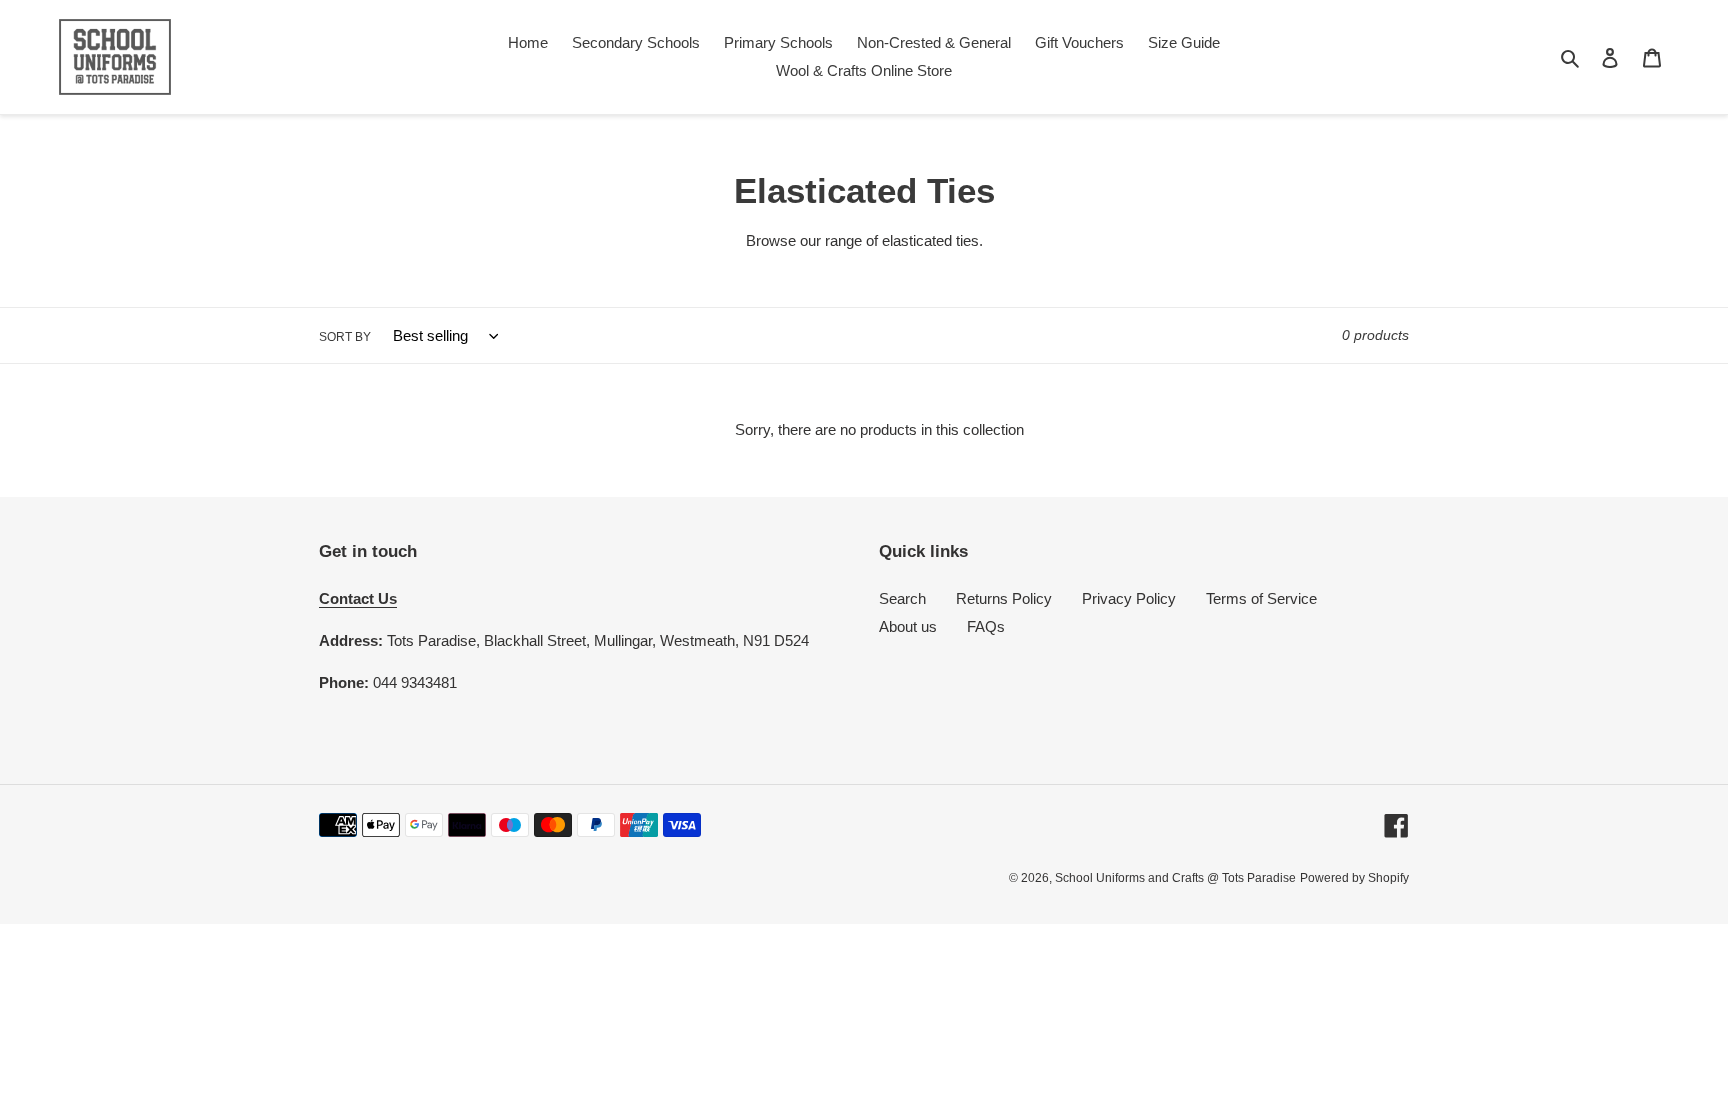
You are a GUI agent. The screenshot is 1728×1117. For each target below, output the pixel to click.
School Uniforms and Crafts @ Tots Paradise (1175, 878)
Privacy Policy (1129, 598)
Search (902, 598)
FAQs (986, 626)
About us (908, 626)
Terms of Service (1261, 598)
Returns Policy (1004, 598)
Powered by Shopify (1354, 878)
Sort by (345, 337)
